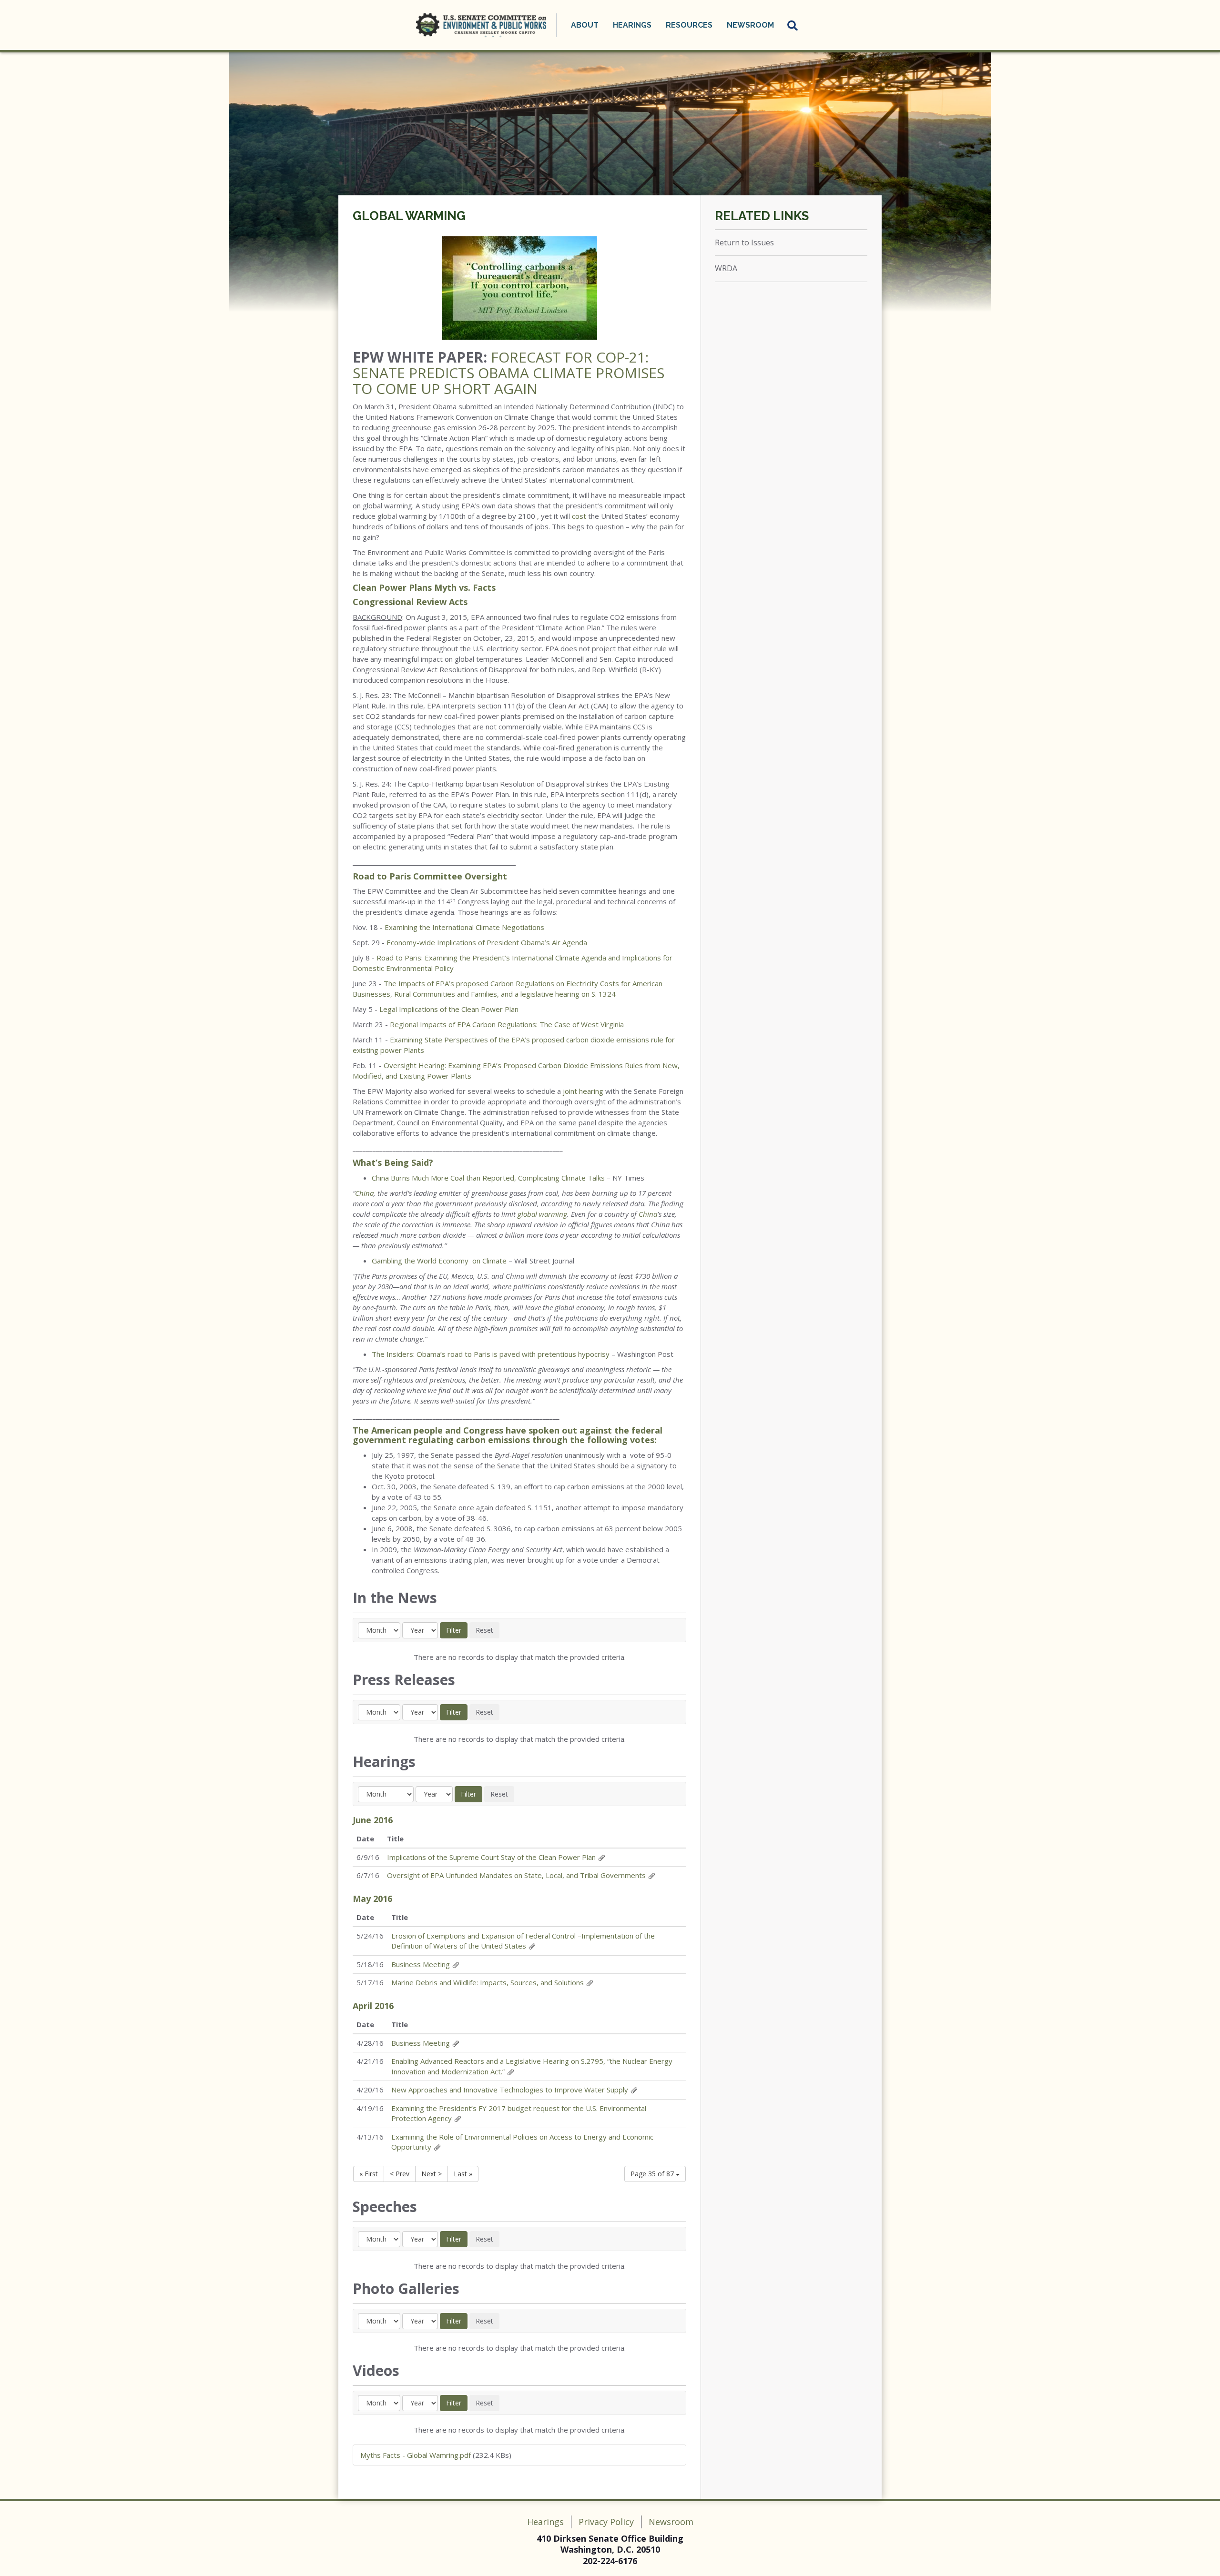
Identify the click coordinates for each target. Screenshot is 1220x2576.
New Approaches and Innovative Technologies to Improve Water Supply (510, 2090)
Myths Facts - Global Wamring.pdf (416, 2455)
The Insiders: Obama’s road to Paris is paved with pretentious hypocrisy (491, 1354)
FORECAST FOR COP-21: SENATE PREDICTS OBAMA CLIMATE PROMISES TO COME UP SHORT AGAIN (508, 373)
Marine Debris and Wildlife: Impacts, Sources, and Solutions (488, 1982)
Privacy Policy (606, 2522)
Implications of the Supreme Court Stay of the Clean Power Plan (491, 1857)
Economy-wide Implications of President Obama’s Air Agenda (487, 942)
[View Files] (601, 1857)
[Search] (793, 25)
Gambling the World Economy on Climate (439, 1261)
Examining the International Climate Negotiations (464, 927)
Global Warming (409, 216)
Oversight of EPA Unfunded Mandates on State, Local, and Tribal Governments (516, 1875)
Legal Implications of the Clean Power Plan (449, 1009)
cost (580, 516)
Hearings (545, 2522)
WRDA (726, 268)
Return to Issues (744, 242)
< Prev (400, 2174)
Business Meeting (421, 1964)
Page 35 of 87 (653, 2174)
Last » (463, 2174)
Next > (432, 2174)
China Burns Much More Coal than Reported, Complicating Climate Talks (488, 1178)
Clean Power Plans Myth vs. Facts (424, 587)
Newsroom (671, 2522)
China (364, 1193)
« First (369, 2174)
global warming (542, 1214)
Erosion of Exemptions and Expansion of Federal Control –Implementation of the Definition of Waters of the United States (523, 1941)
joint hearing (583, 1091)
